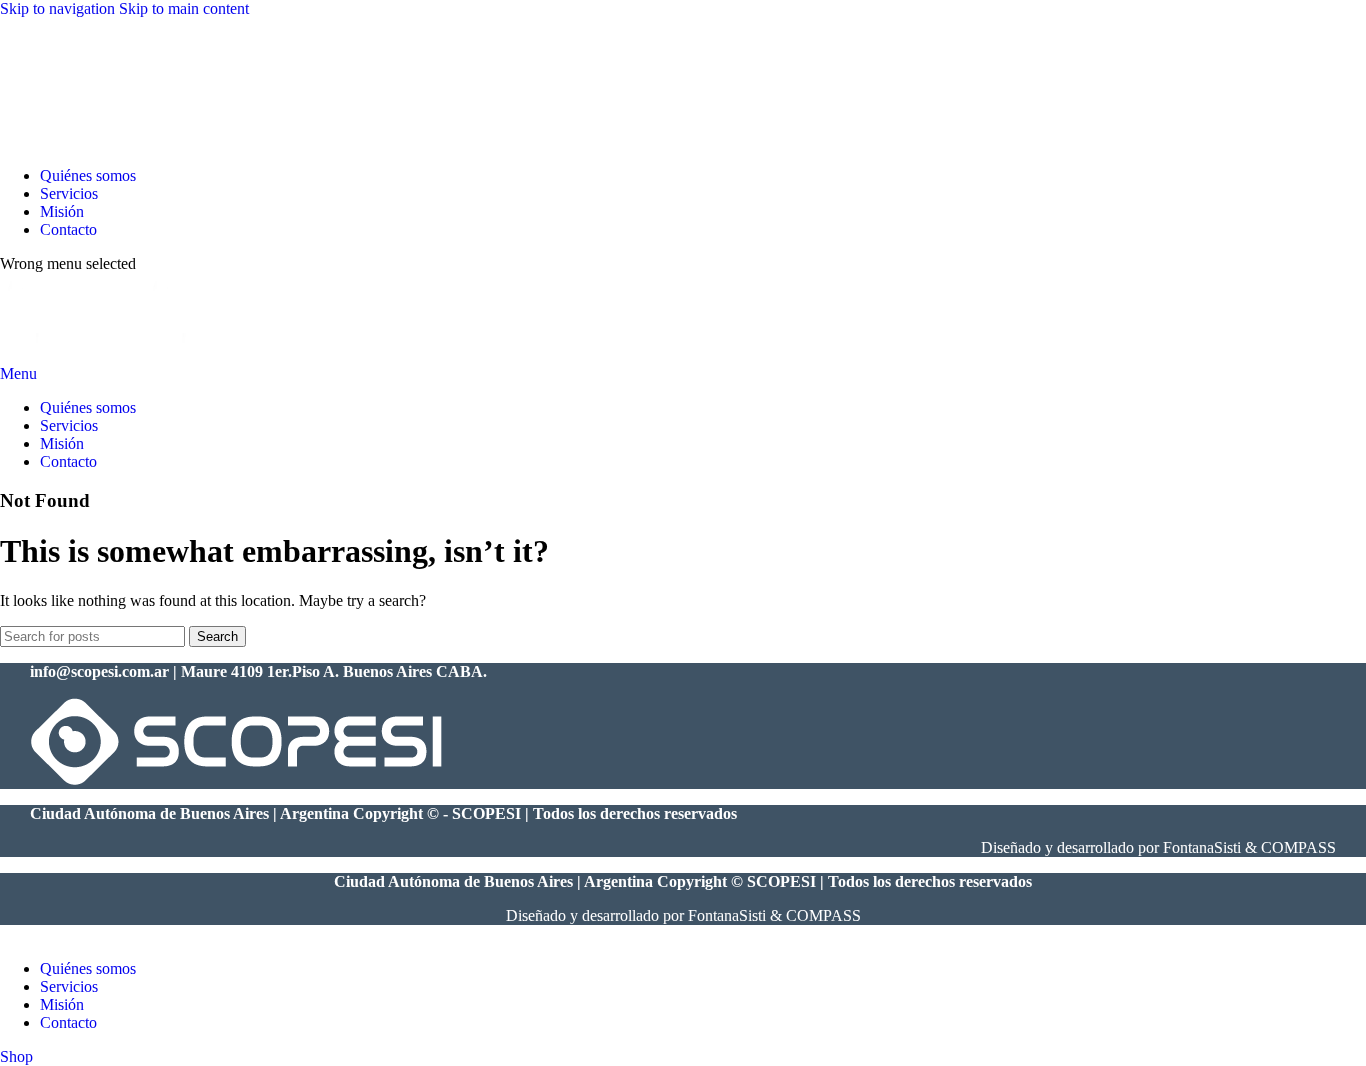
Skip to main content (184, 8)
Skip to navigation (59, 8)
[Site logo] (62, 141)
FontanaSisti (1202, 847)
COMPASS (1298, 847)
